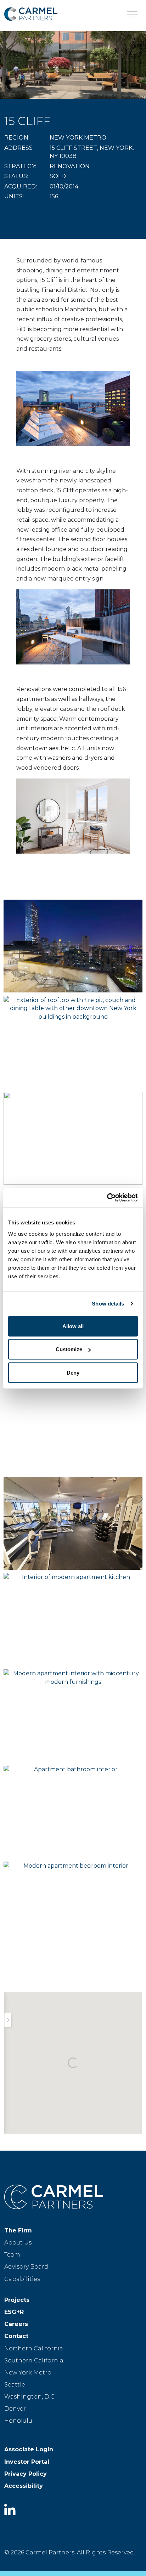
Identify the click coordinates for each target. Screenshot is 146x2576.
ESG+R (14, 2312)
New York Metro (28, 2373)
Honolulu (18, 2421)
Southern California (34, 2360)
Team (12, 2255)
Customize (69, 1349)
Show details (108, 1304)
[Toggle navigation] (132, 14)
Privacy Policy (26, 2474)
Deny (73, 1372)
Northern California (34, 2348)
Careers (16, 2324)
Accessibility (24, 2486)
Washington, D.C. (30, 2397)
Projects (17, 2300)
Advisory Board (26, 2267)
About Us (18, 2243)
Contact (16, 2336)
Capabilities (22, 2279)
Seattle (15, 2385)
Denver (15, 2409)
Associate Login (29, 2449)
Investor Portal (27, 2462)
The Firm (18, 2230)
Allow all (73, 1326)
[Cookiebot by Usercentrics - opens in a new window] (107, 1198)
